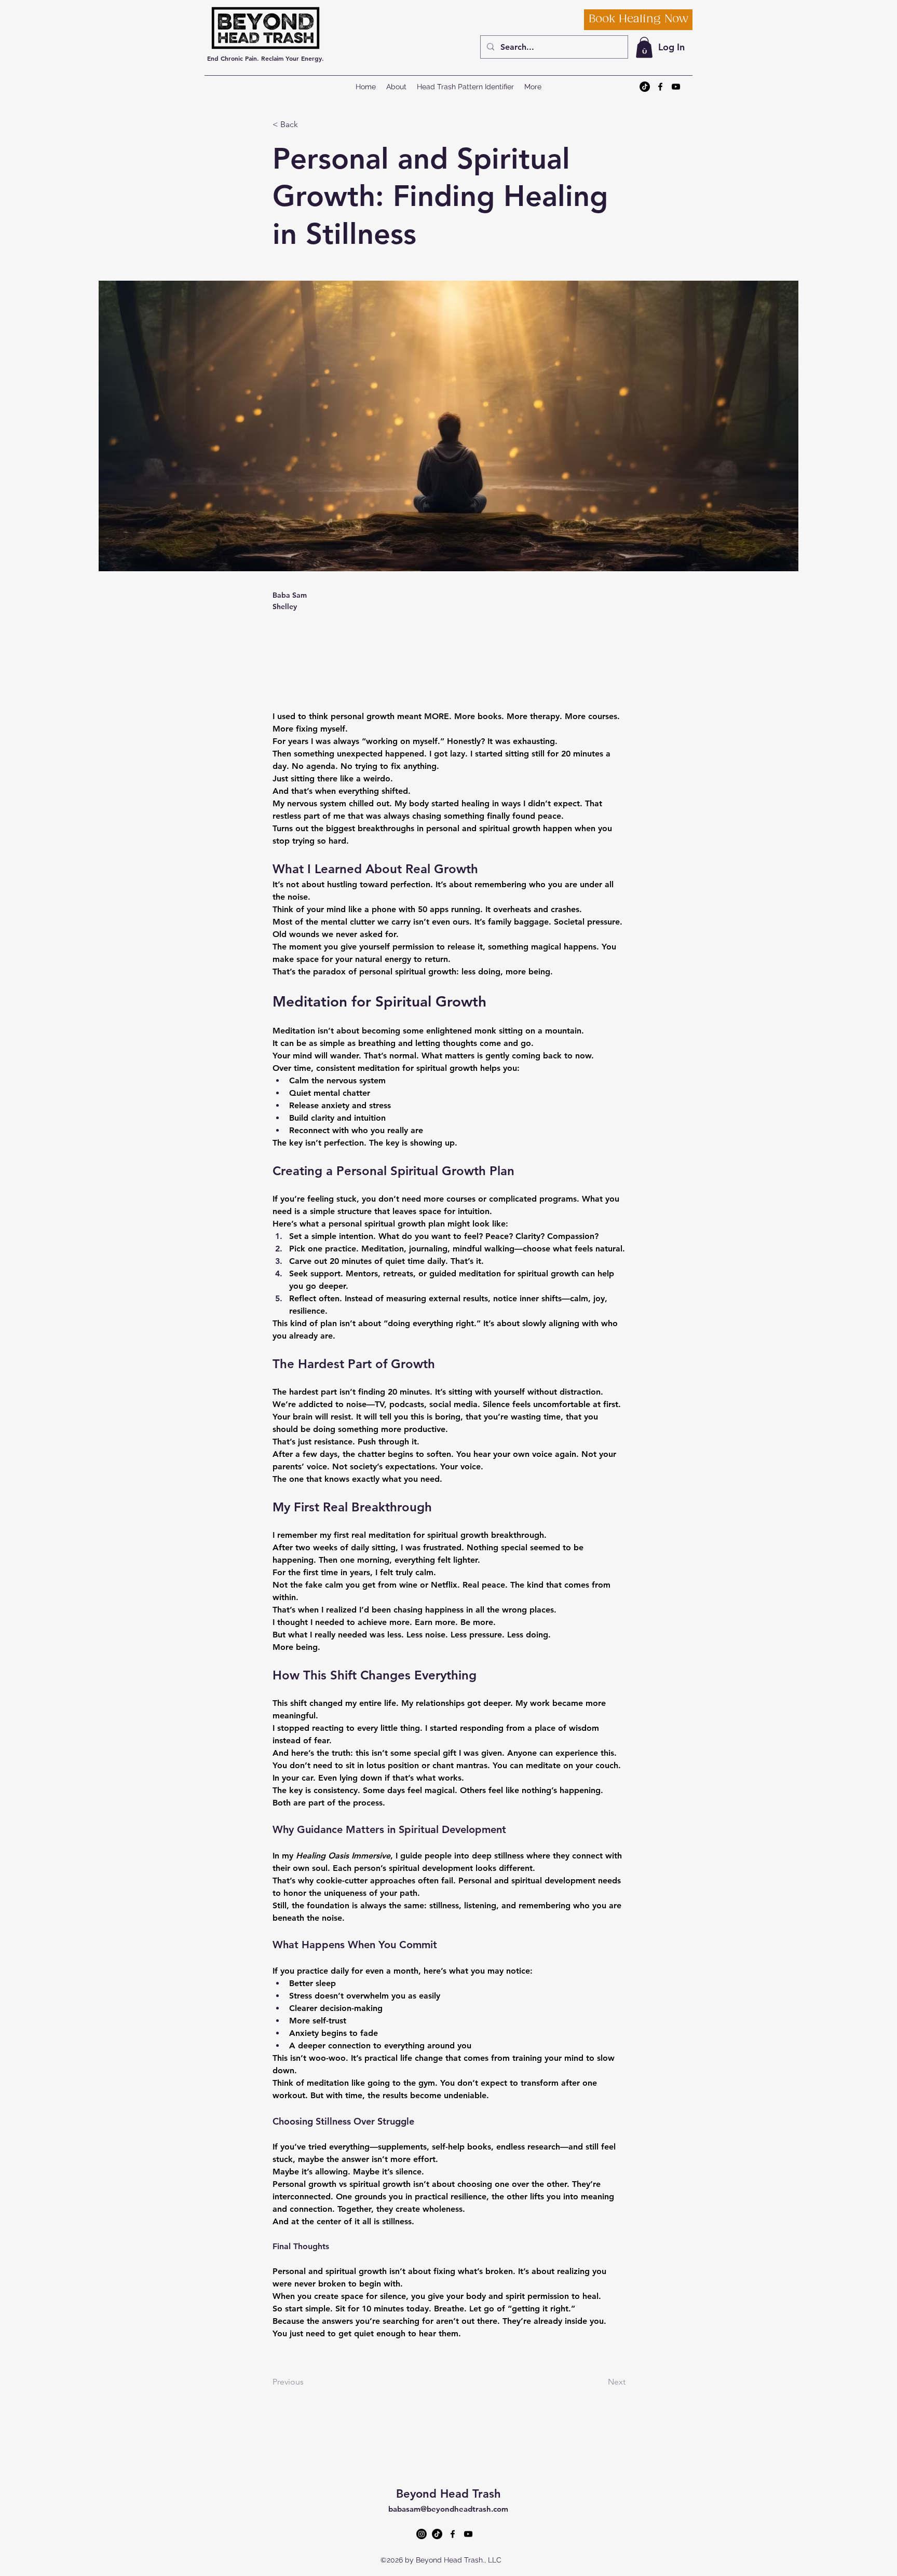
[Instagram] (422, 2534)
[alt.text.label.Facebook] (660, 87)
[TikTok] (645, 87)
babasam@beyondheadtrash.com (448, 2509)
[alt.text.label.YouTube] (676, 87)
